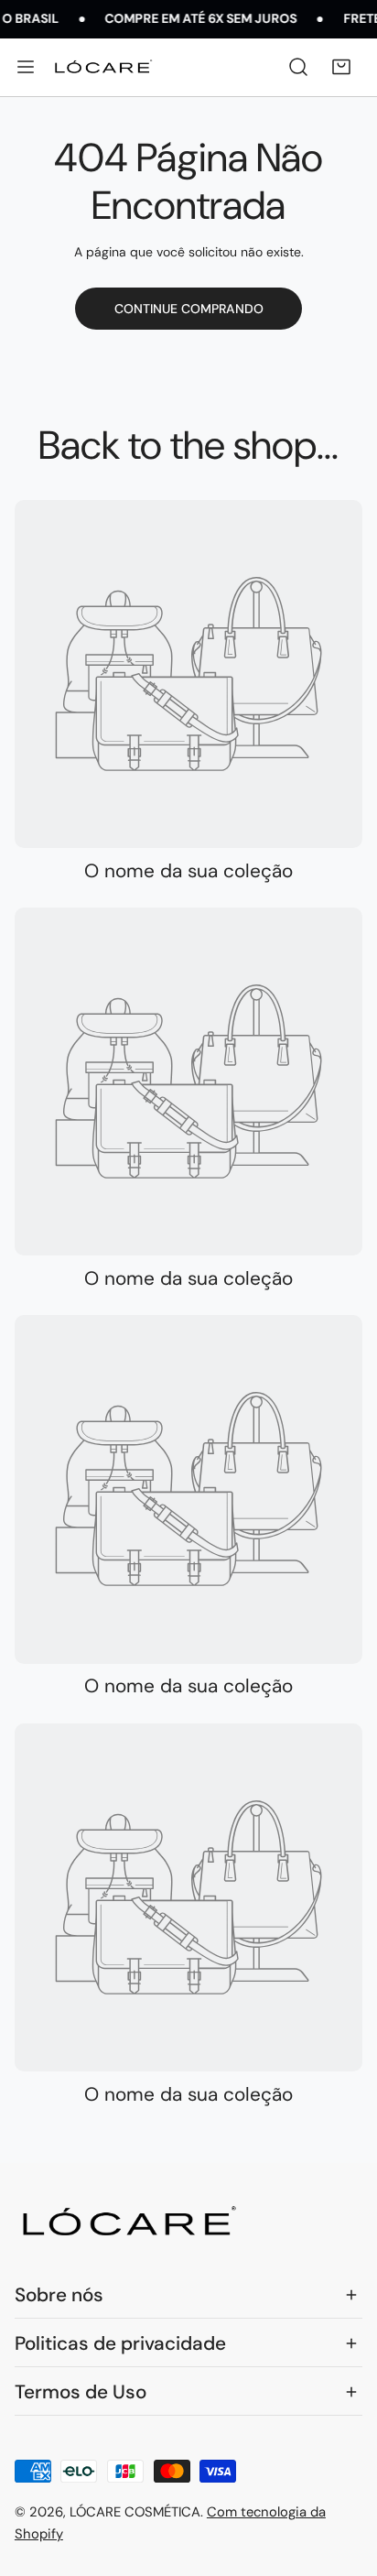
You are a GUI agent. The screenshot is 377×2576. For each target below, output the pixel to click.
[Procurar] (299, 67)
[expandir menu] (26, 67)
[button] (341, 67)
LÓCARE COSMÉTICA (135, 2512)
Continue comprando (189, 309)
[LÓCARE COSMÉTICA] (103, 67)
